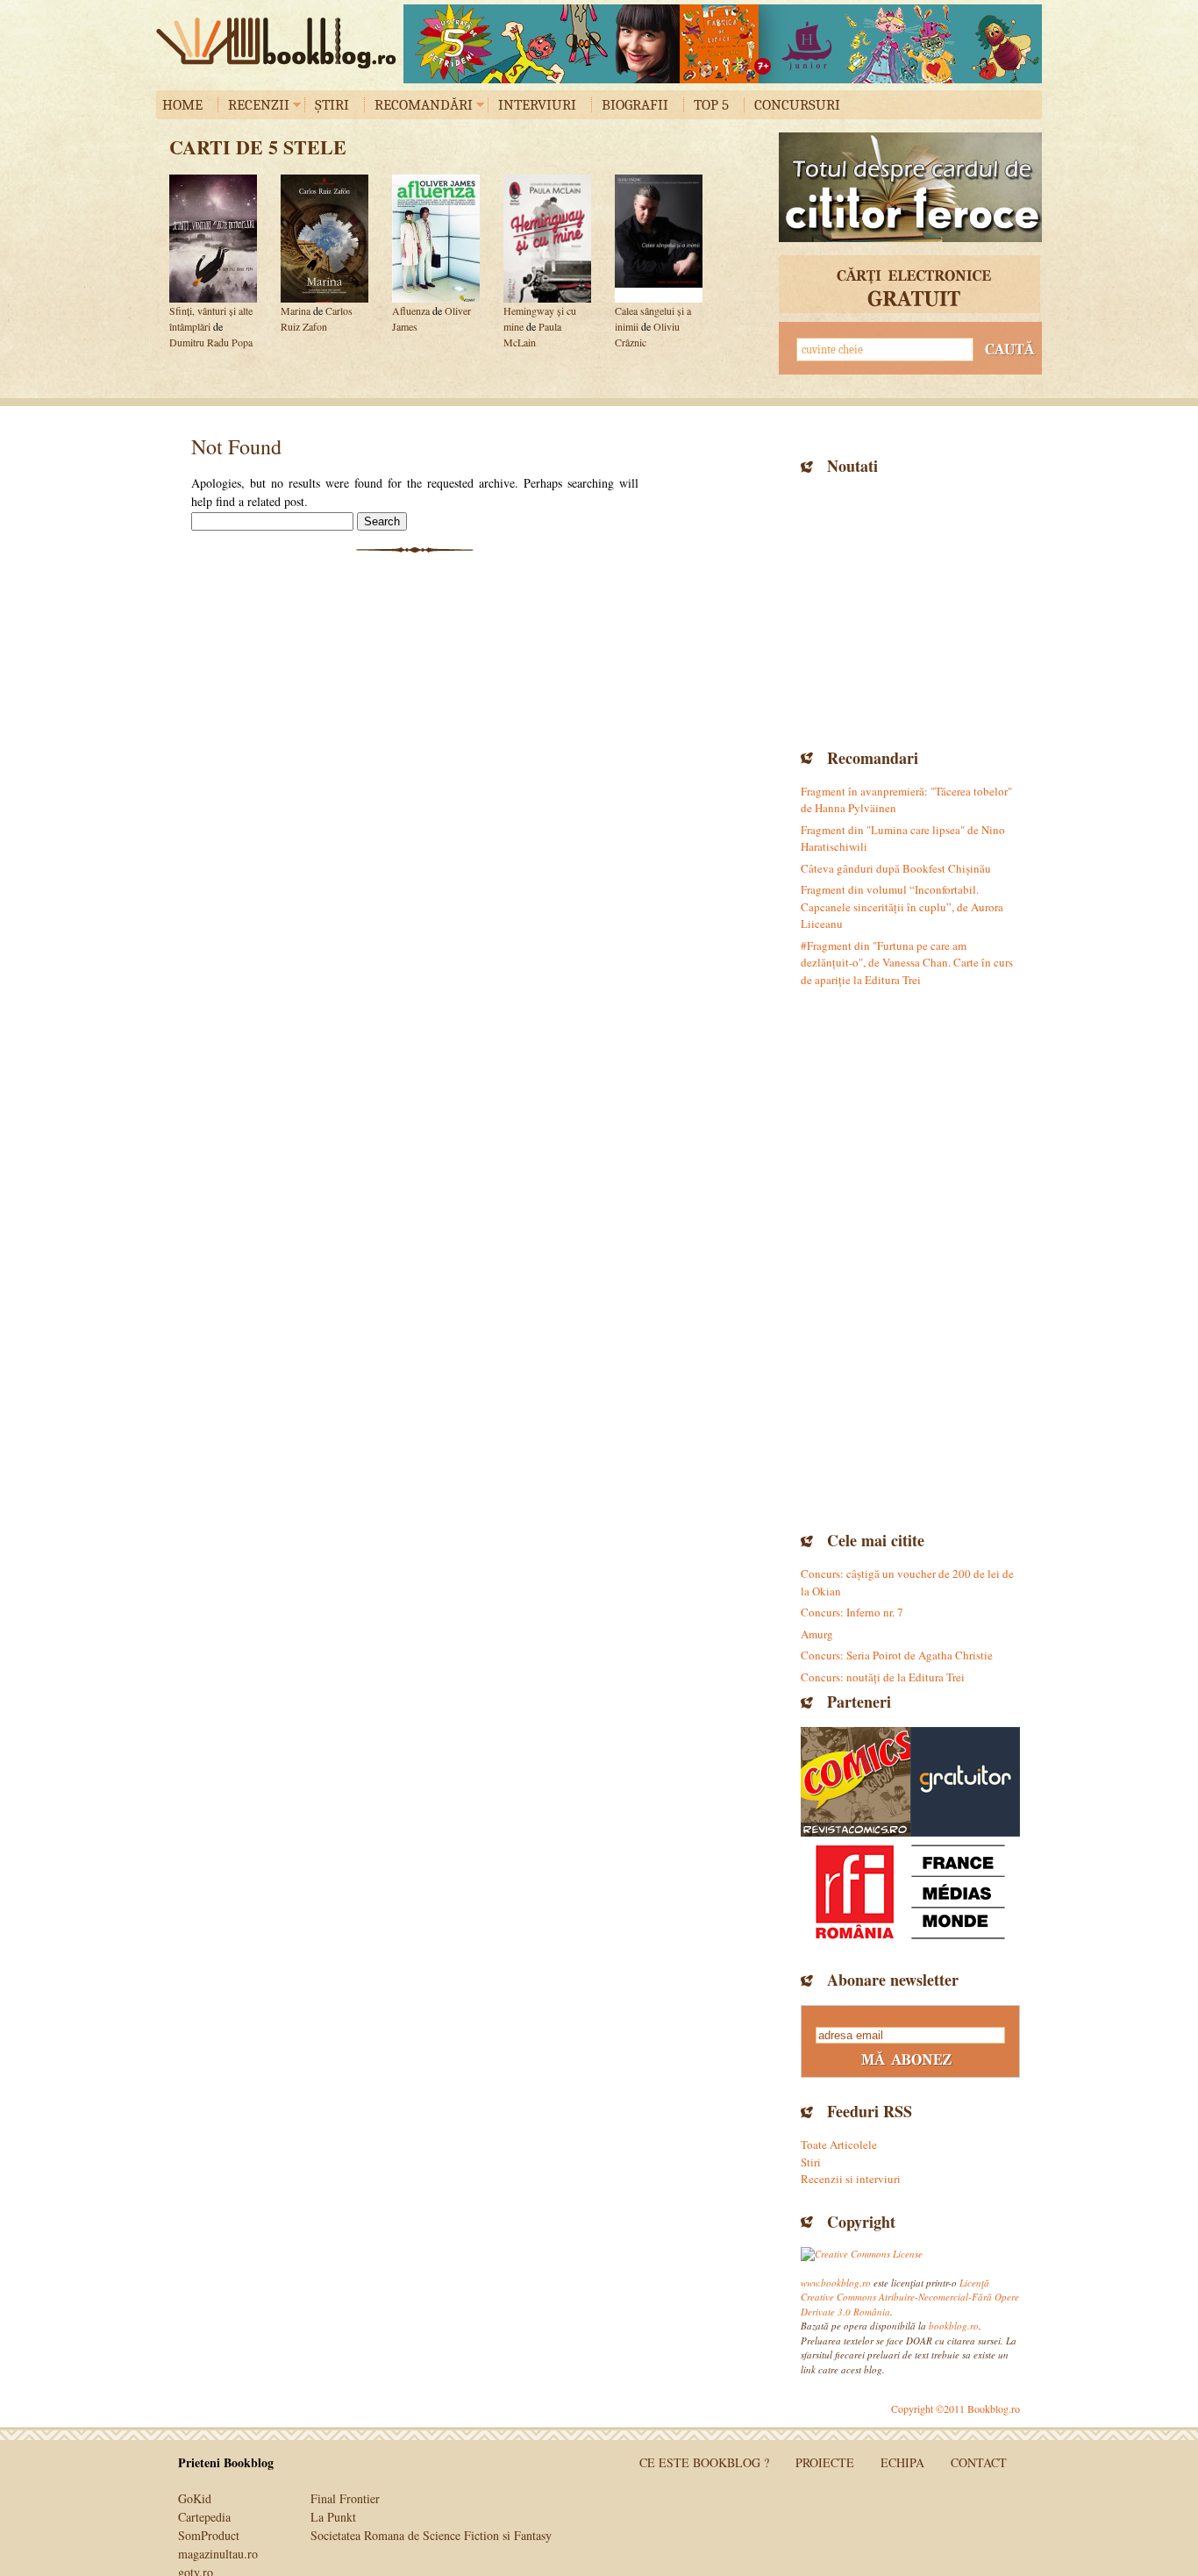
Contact (979, 2462)
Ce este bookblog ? (704, 2462)
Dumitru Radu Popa (211, 342)
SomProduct (209, 2535)
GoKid (195, 2498)
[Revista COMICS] (856, 1782)
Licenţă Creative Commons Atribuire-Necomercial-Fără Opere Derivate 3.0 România (910, 2297)
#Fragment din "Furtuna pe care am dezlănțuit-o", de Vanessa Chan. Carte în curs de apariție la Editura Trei (907, 963)
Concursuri (797, 105)
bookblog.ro (281, 43)
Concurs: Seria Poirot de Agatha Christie (897, 1655)
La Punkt (333, 2517)
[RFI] (910, 1891)
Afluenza (411, 310)
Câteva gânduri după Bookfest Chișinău (896, 868)
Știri (332, 105)
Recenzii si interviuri (851, 2179)
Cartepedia (204, 2517)
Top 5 (711, 105)
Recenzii (259, 105)
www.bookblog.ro (836, 2283)
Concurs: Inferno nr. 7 (852, 1612)
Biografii (635, 105)
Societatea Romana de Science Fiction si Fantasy (431, 2535)
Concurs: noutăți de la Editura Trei (883, 1677)
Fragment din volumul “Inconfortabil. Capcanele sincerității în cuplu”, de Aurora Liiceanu (902, 906)
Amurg (817, 1634)
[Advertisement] (910, 610)
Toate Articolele (839, 2144)
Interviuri (537, 105)
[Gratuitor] (965, 1782)
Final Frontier (345, 2498)
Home (182, 105)
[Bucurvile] (723, 44)
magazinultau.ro (218, 2554)
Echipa (902, 2462)
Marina (296, 310)
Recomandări (424, 105)
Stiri (811, 2162)
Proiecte (825, 2462)
